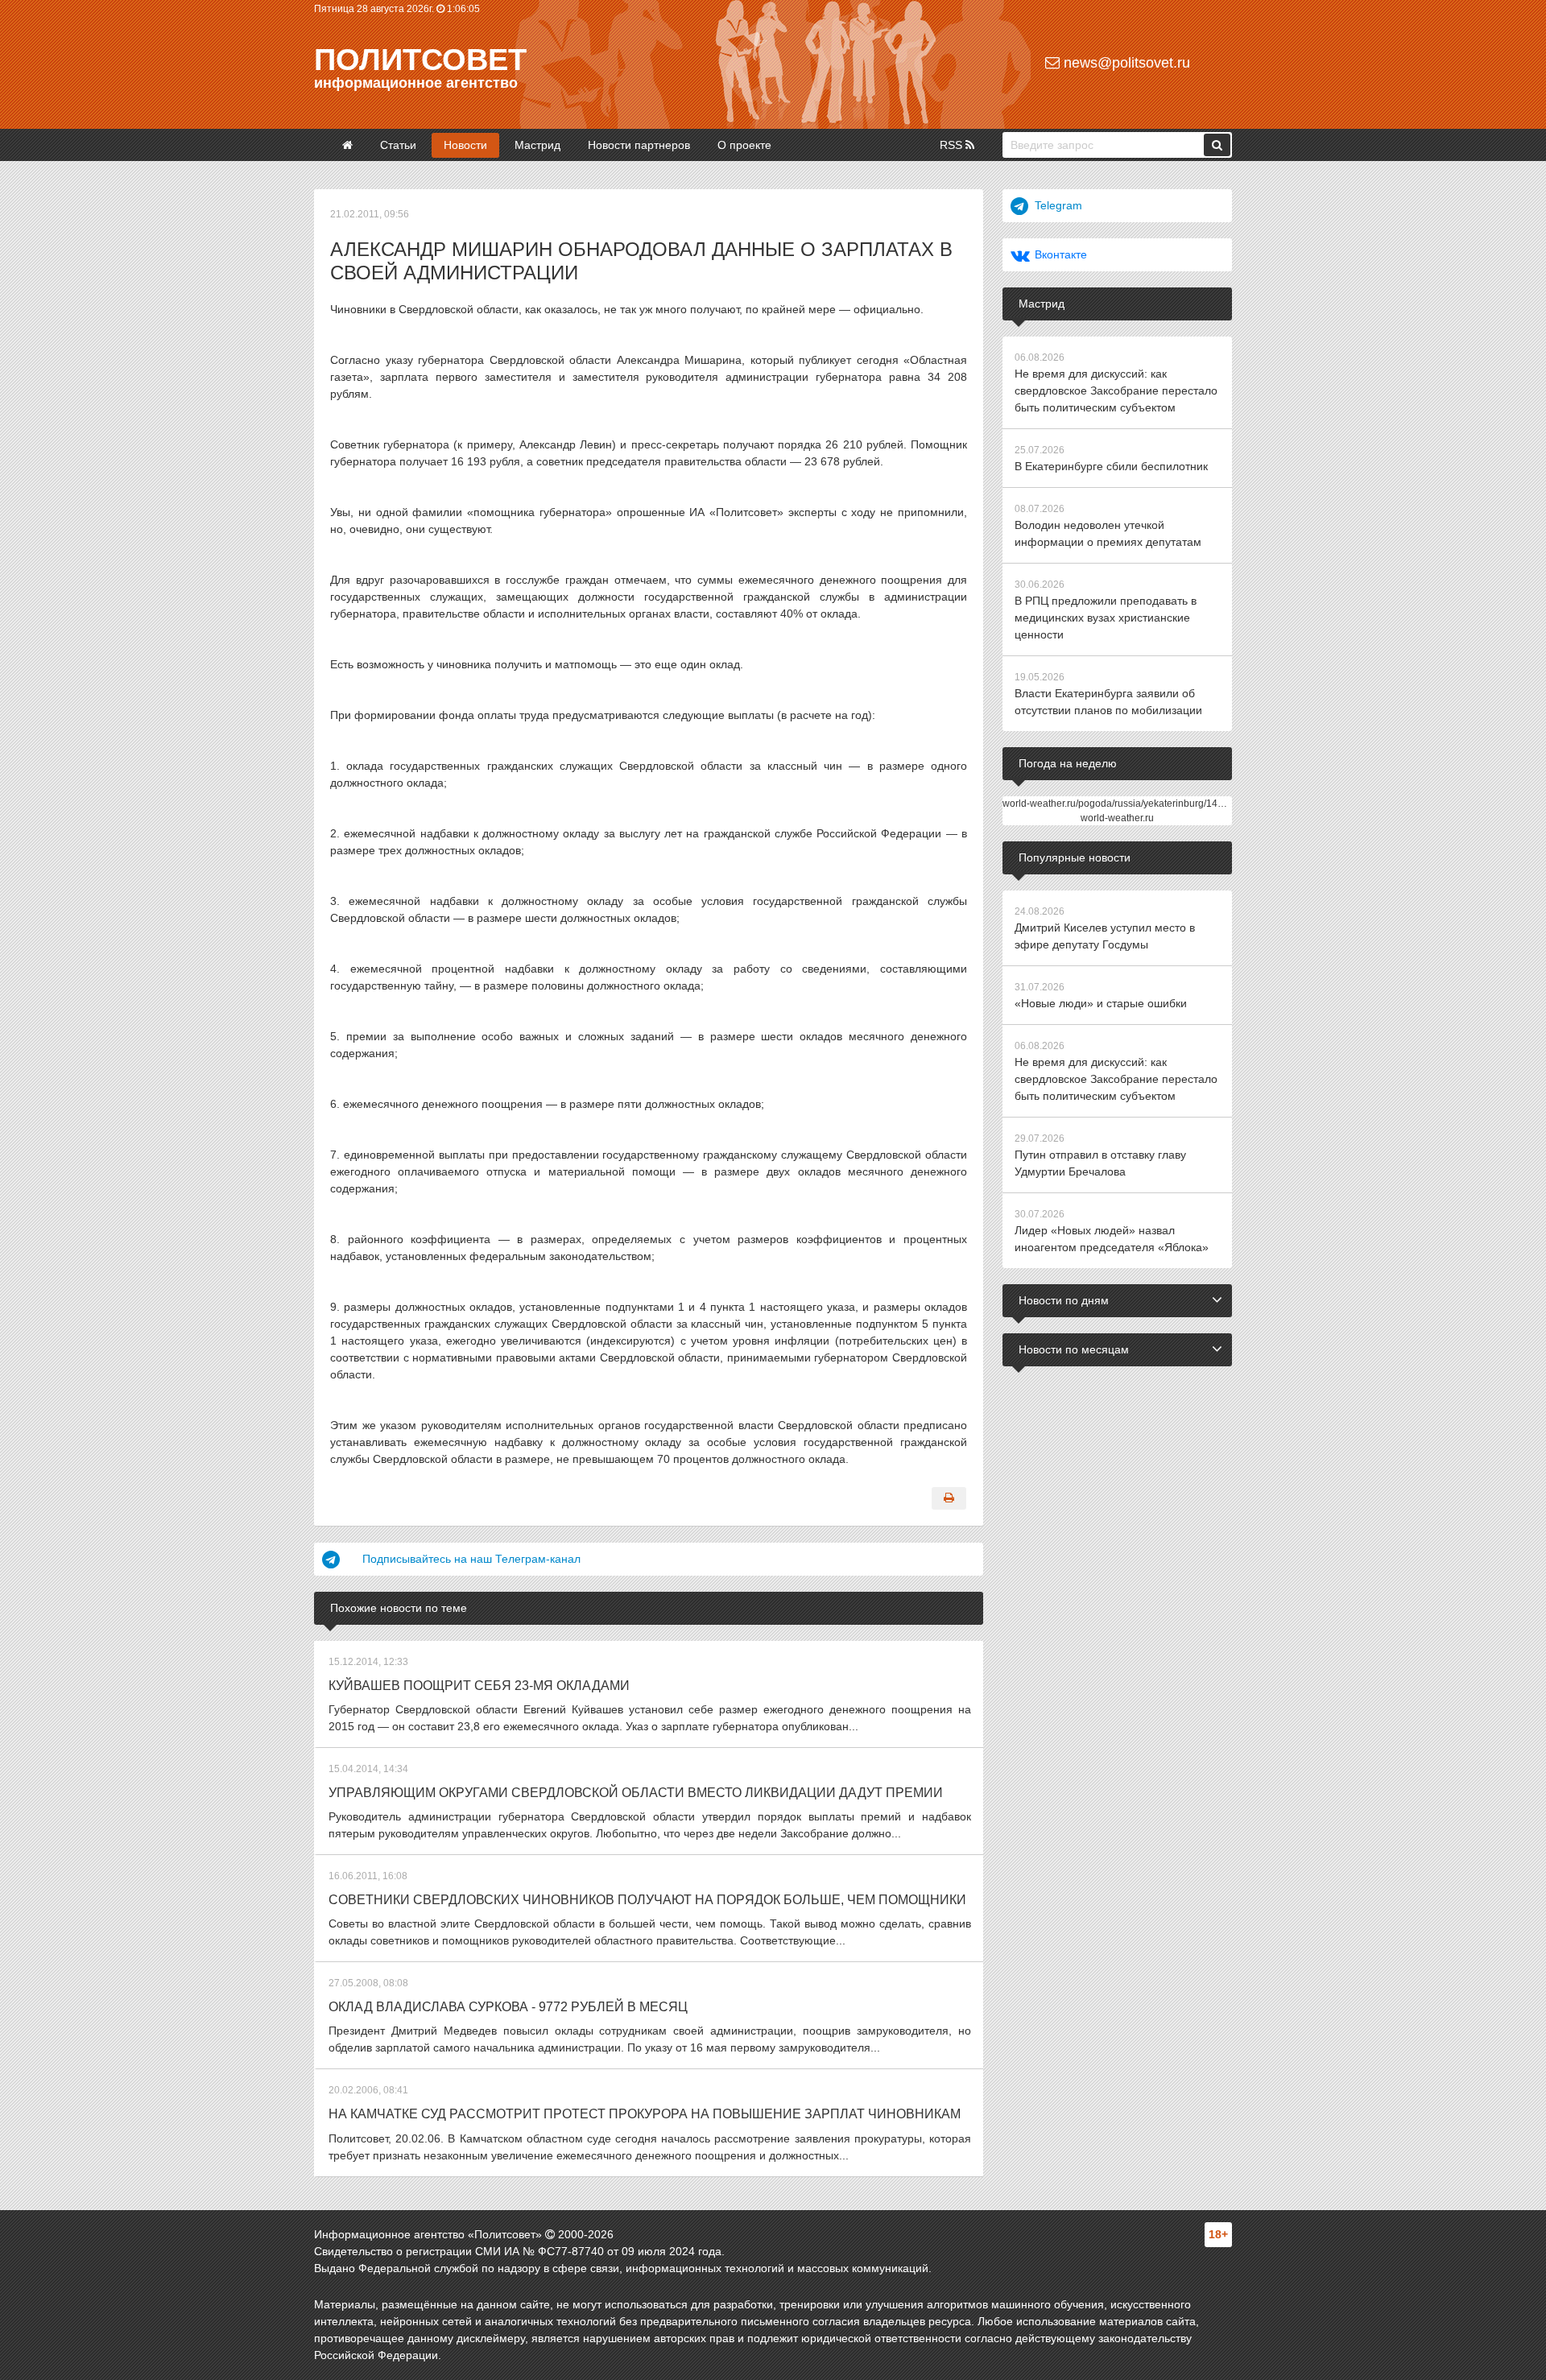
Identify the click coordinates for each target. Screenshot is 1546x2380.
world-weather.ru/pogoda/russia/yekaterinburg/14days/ (1122, 804)
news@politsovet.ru (1125, 63)
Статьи (398, 145)
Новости (465, 145)
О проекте (744, 145)
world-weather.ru (1117, 818)
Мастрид (537, 145)
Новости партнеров (639, 145)
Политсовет (420, 60)
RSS (953, 145)
